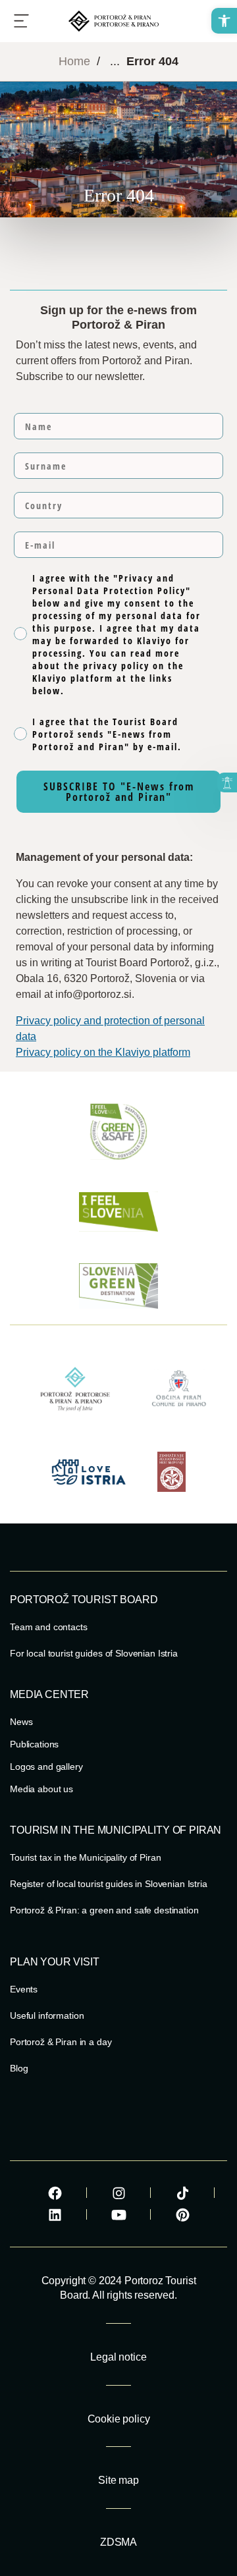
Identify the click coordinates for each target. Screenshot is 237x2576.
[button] (224, 21)
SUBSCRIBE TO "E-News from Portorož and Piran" (119, 792)
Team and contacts (49, 1627)
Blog (19, 2068)
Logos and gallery (46, 1767)
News (21, 1722)
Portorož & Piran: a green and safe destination (104, 1910)
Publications (34, 1744)
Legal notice (118, 2357)
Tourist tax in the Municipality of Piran (85, 1857)
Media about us (41, 1789)
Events (24, 1989)
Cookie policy (119, 2419)
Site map (118, 2480)
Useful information (47, 2015)
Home (74, 61)
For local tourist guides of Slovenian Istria (94, 1653)
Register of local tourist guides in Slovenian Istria (109, 1884)
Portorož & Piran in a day (61, 2042)
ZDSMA (118, 2542)
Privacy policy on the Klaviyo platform (103, 1052)
